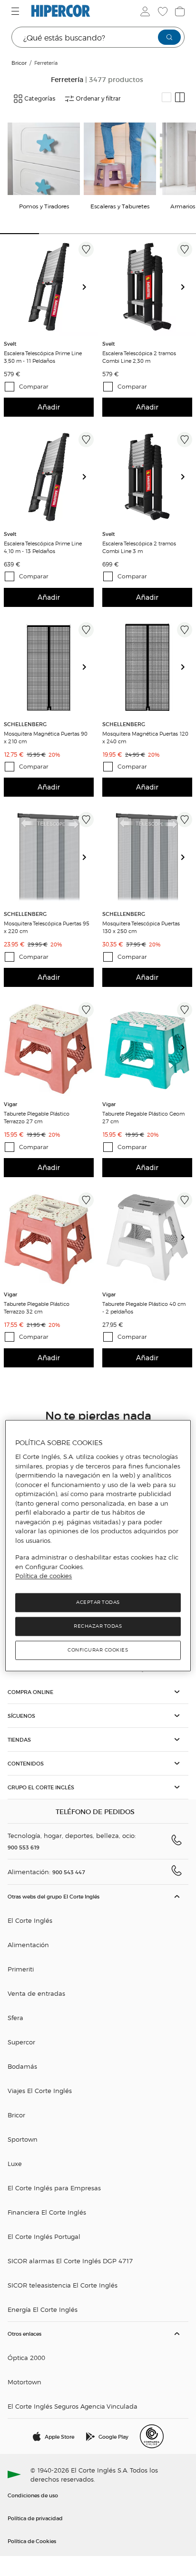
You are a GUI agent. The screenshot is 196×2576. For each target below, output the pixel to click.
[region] (98, 1545)
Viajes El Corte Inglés (40, 2090)
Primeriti (21, 1969)
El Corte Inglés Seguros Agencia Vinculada (73, 2406)
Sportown (23, 2139)
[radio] (167, 97)
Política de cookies (44, 1576)
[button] (98, 1692)
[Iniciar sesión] (144, 11)
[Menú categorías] (16, 11)
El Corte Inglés (30, 1920)
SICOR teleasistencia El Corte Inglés (63, 2285)
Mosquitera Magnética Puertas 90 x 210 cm (46, 737)
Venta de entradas (36, 1993)
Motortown (24, 2382)
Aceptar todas (98, 1602)
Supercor (21, 2042)
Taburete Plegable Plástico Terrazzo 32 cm (37, 1307)
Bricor (16, 2115)
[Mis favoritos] (162, 11)
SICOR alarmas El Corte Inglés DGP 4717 (70, 2261)
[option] (49, 287)
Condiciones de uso (33, 2495)
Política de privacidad (35, 2518)
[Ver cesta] (179, 11)
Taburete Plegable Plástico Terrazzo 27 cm (37, 1117)
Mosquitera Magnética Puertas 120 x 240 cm (145, 737)
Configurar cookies (98, 1650)
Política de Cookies (32, 2541)
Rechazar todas (98, 1626)
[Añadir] (86, 249)
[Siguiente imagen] (88, 287)
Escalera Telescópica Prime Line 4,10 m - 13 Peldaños (43, 547)
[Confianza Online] (152, 2436)
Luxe (15, 2163)
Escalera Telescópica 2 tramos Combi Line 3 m (139, 547)
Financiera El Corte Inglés (47, 2212)
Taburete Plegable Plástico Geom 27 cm (143, 1117)
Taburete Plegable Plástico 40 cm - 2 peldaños (144, 1307)
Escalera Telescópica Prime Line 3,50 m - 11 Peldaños (43, 357)
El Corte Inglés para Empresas (54, 2188)
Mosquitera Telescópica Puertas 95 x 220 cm (47, 927)
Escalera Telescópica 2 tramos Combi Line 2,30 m (139, 357)
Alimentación (28, 1945)
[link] (49, 287)
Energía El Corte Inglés (43, 2309)
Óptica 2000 (26, 2357)
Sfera (15, 2017)
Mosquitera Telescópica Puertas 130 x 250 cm (141, 927)
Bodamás (22, 2066)
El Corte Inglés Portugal (44, 2236)
